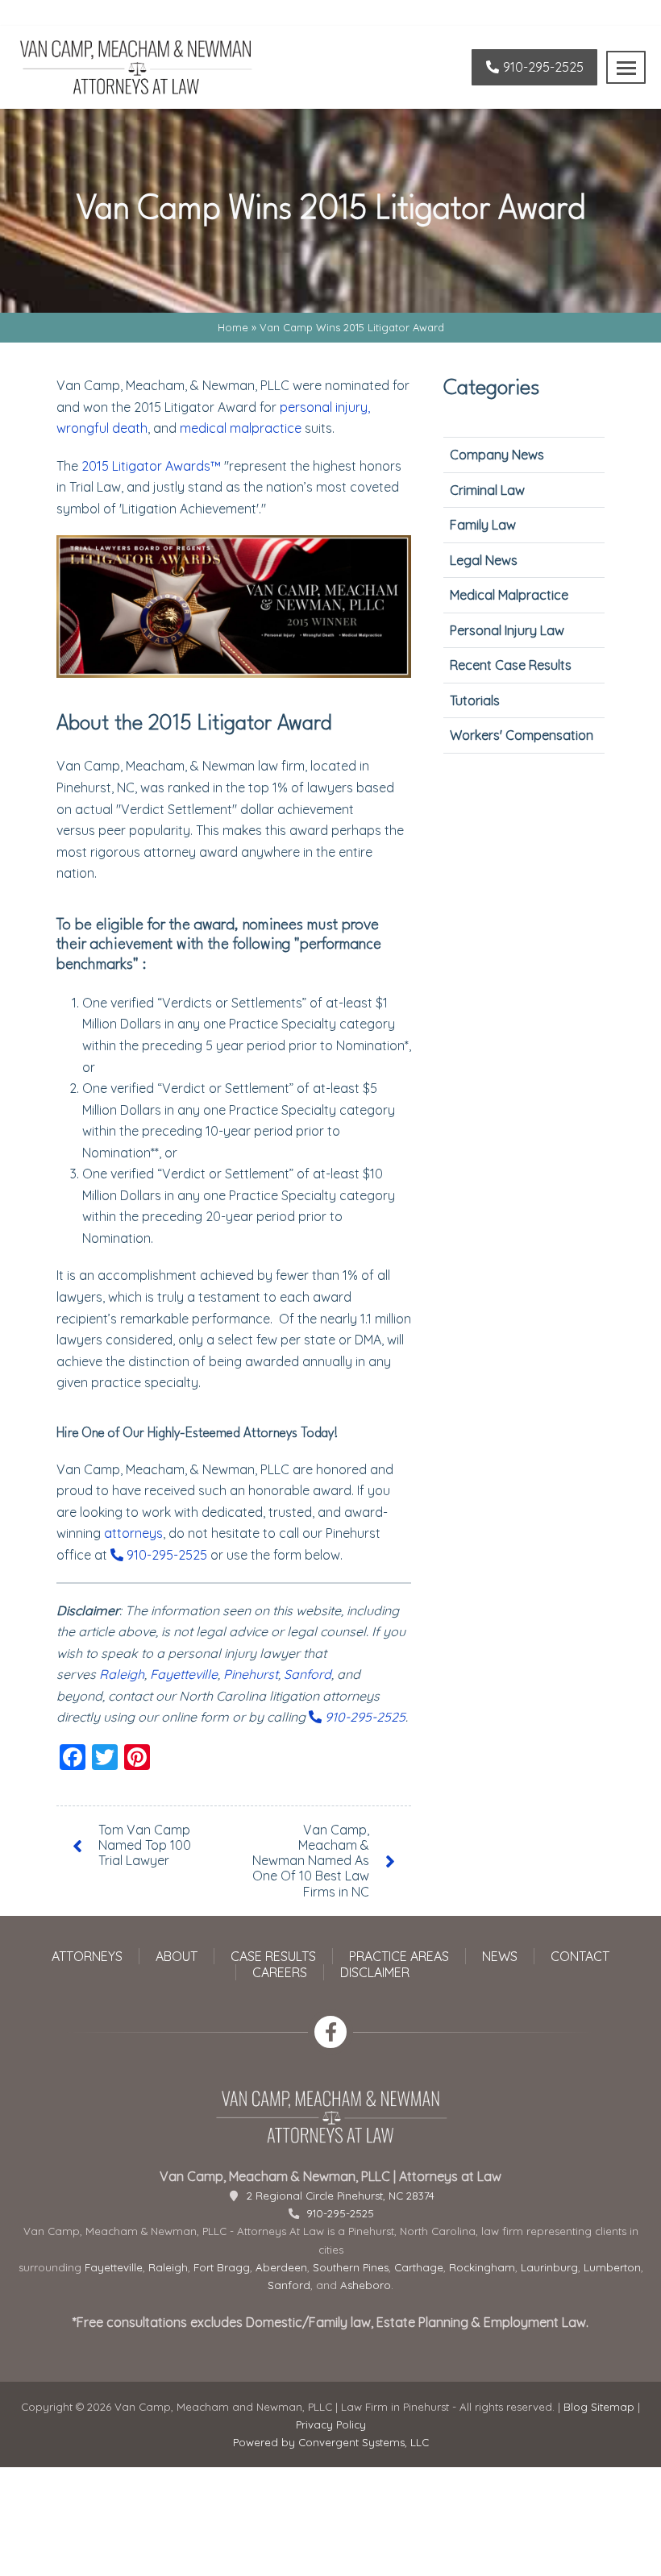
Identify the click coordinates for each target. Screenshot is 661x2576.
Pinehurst (251, 1674)
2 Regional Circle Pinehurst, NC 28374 (341, 2196)
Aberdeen (281, 2267)
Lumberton (612, 2267)
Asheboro (366, 2285)
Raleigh (122, 1674)
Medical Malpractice (509, 595)
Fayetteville (184, 1674)
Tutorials (475, 700)
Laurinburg (549, 2267)
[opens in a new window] (330, 2032)
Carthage (419, 2267)
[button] (626, 67)
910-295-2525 (165, 1555)
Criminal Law (487, 490)
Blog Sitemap (599, 2407)
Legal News (484, 560)
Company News (497, 455)
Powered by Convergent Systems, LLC (331, 2442)
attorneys (133, 1533)
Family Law (483, 525)
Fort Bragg (222, 2267)
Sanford (308, 1674)
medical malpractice (241, 428)
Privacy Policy (331, 2424)
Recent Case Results (511, 665)
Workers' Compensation (522, 735)
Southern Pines (351, 2267)
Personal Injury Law (507, 630)
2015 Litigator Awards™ (151, 466)
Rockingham (482, 2267)
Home (233, 327)
